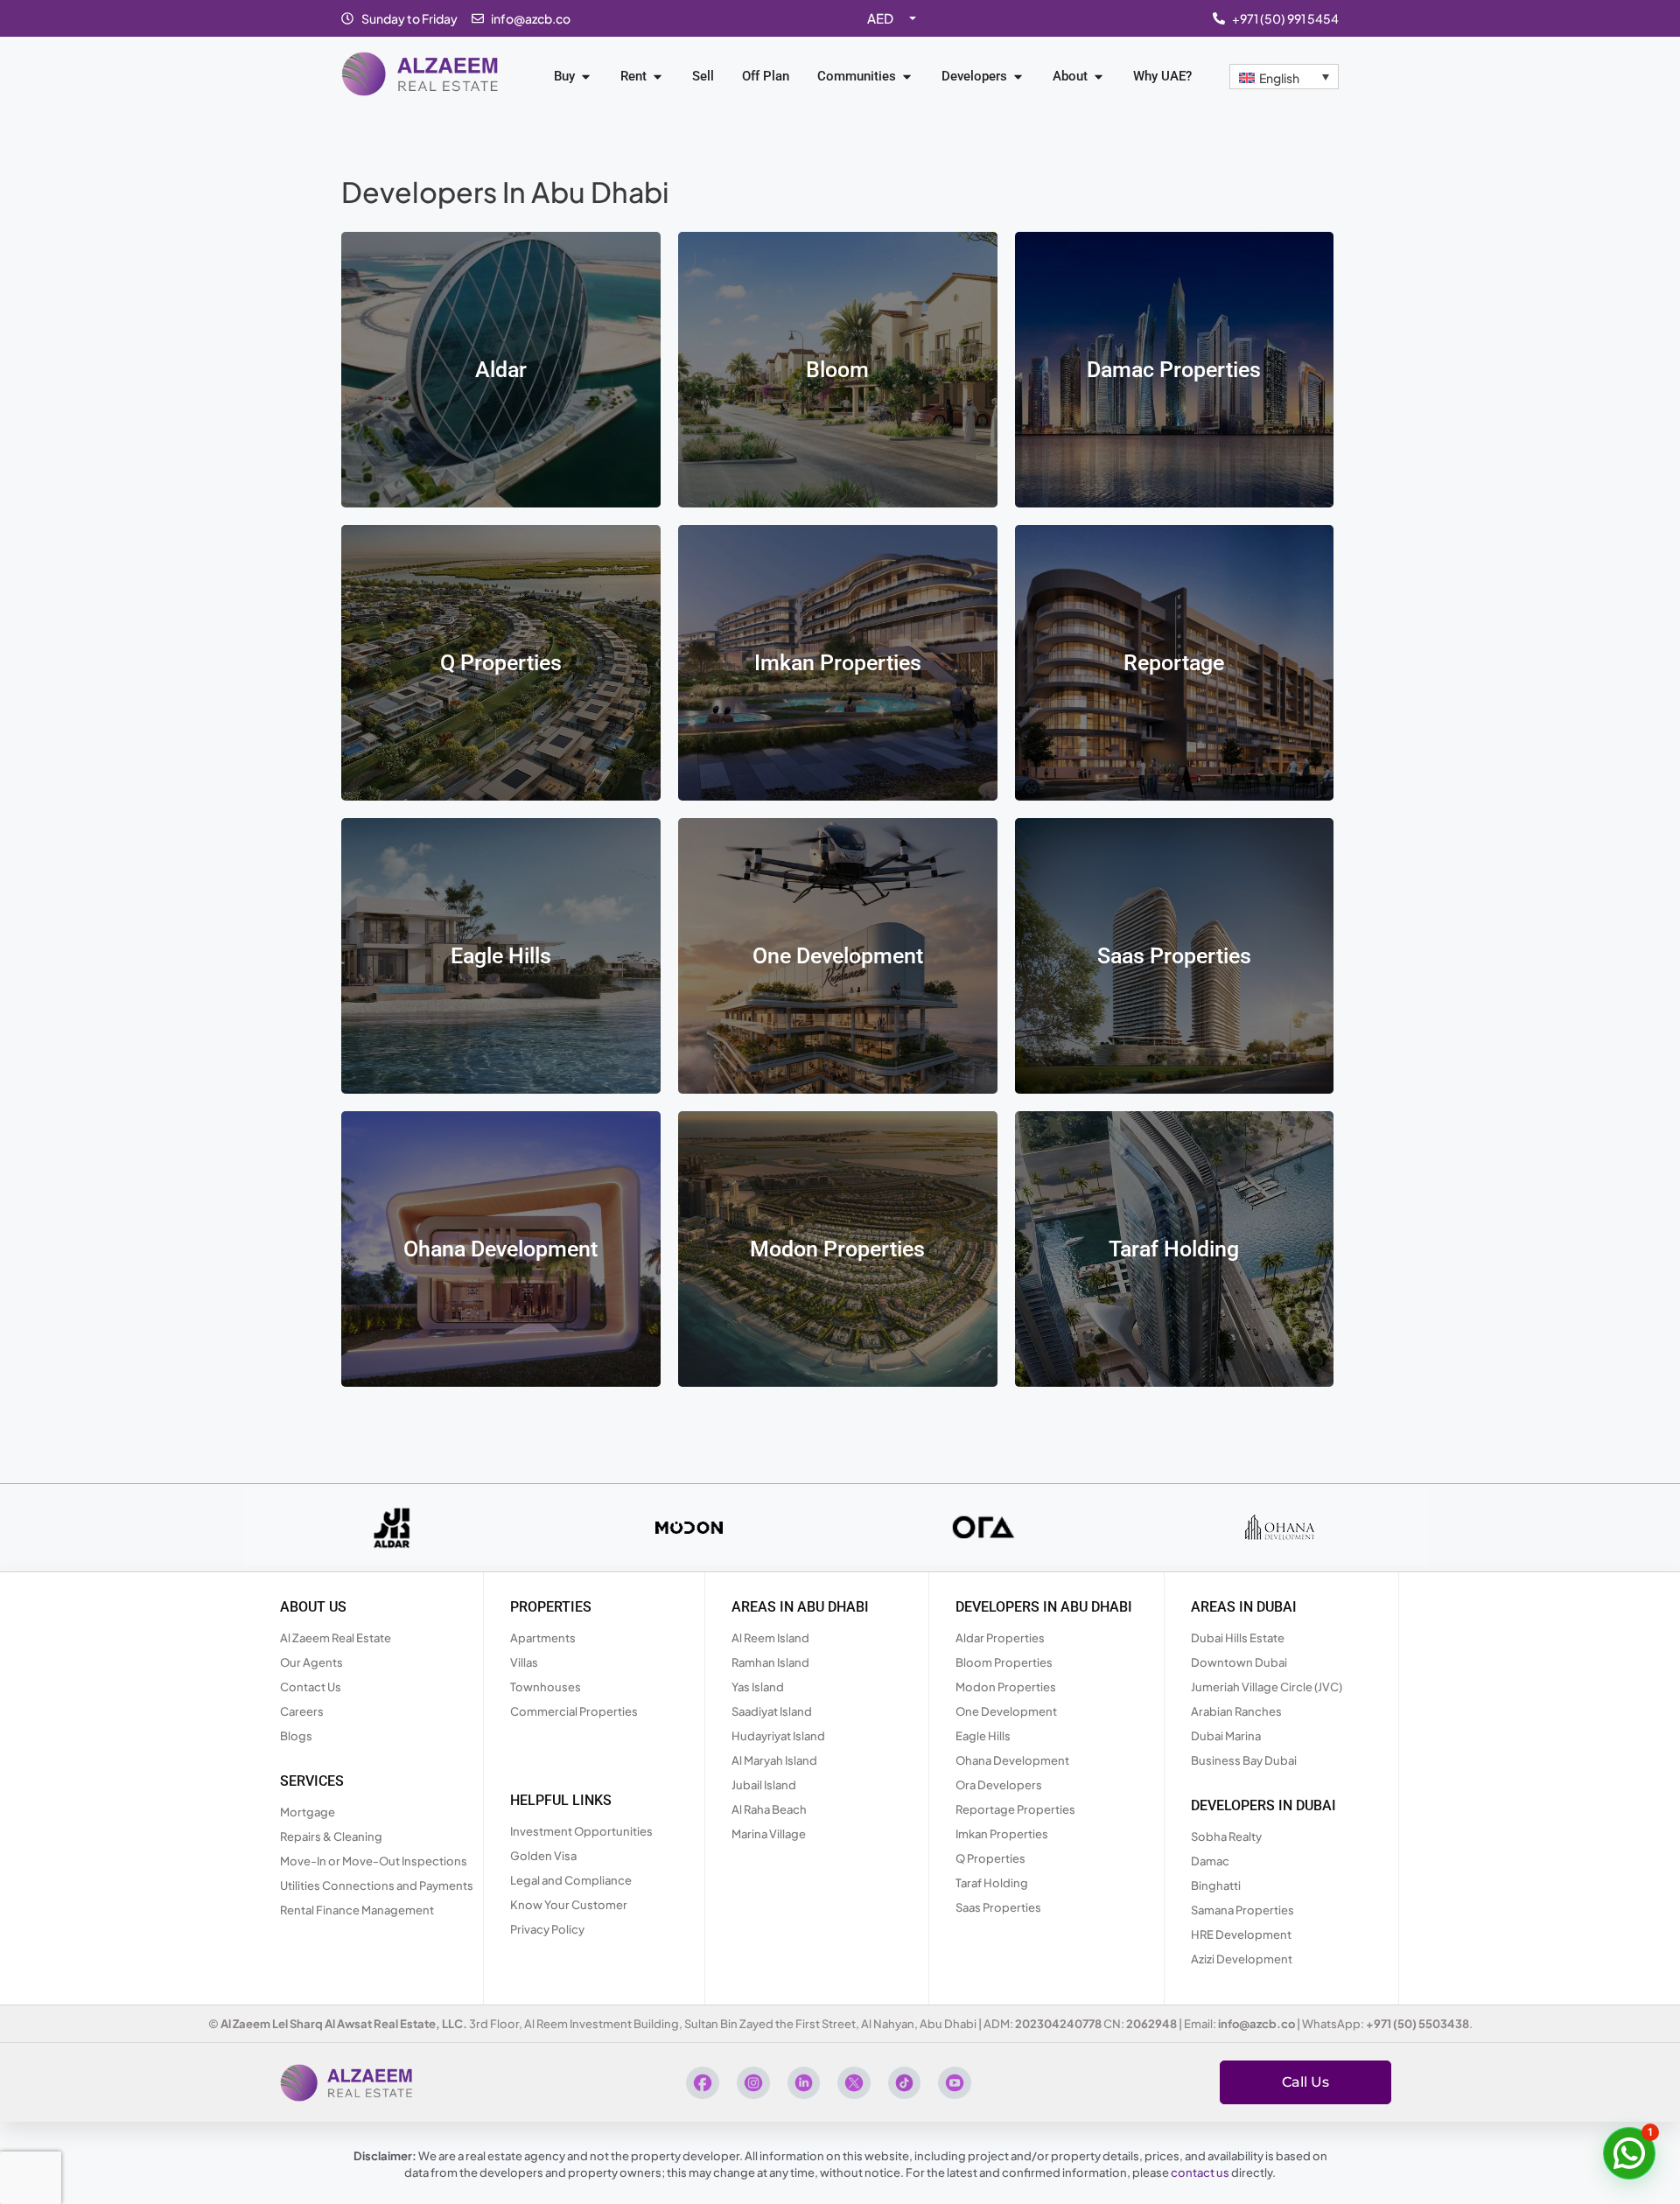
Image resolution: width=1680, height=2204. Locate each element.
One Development (838, 956)
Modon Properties (837, 1249)
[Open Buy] (586, 77)
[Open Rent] (658, 77)
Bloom (837, 370)
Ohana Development (500, 1249)
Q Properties (501, 663)
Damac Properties (1174, 370)
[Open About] (1099, 77)
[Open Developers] (1018, 77)
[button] (1629, 2153)
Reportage (1174, 663)
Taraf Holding (1174, 1249)
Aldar (501, 370)
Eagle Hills (501, 956)
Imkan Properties (838, 663)
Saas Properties (1174, 956)
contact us (1200, 2173)
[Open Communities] (907, 77)
